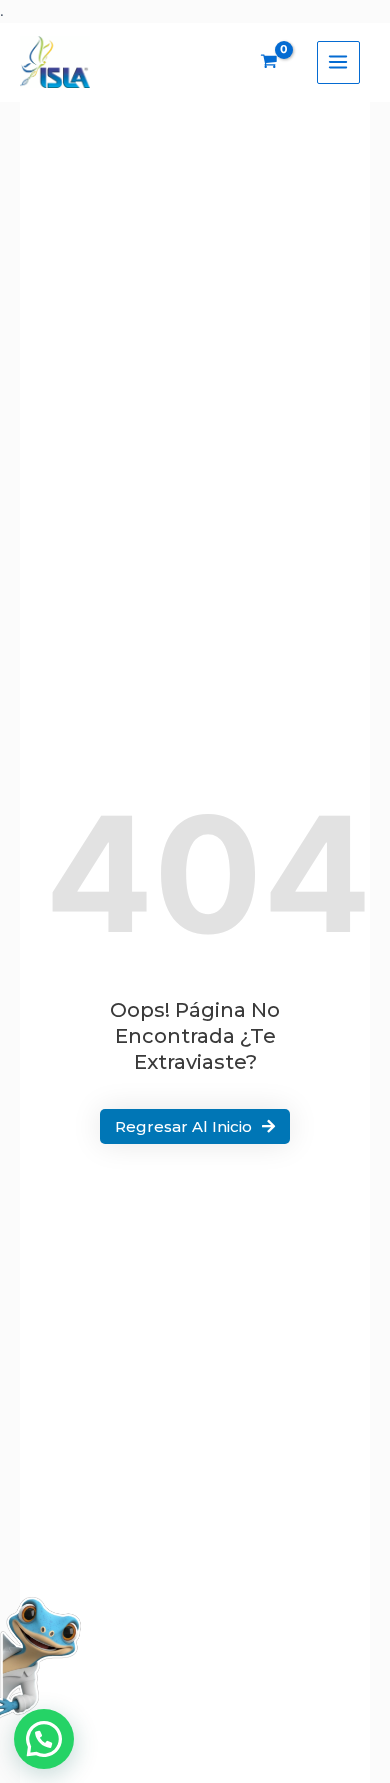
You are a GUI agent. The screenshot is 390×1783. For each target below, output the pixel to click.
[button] (44, 1739)
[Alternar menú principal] (338, 62)
